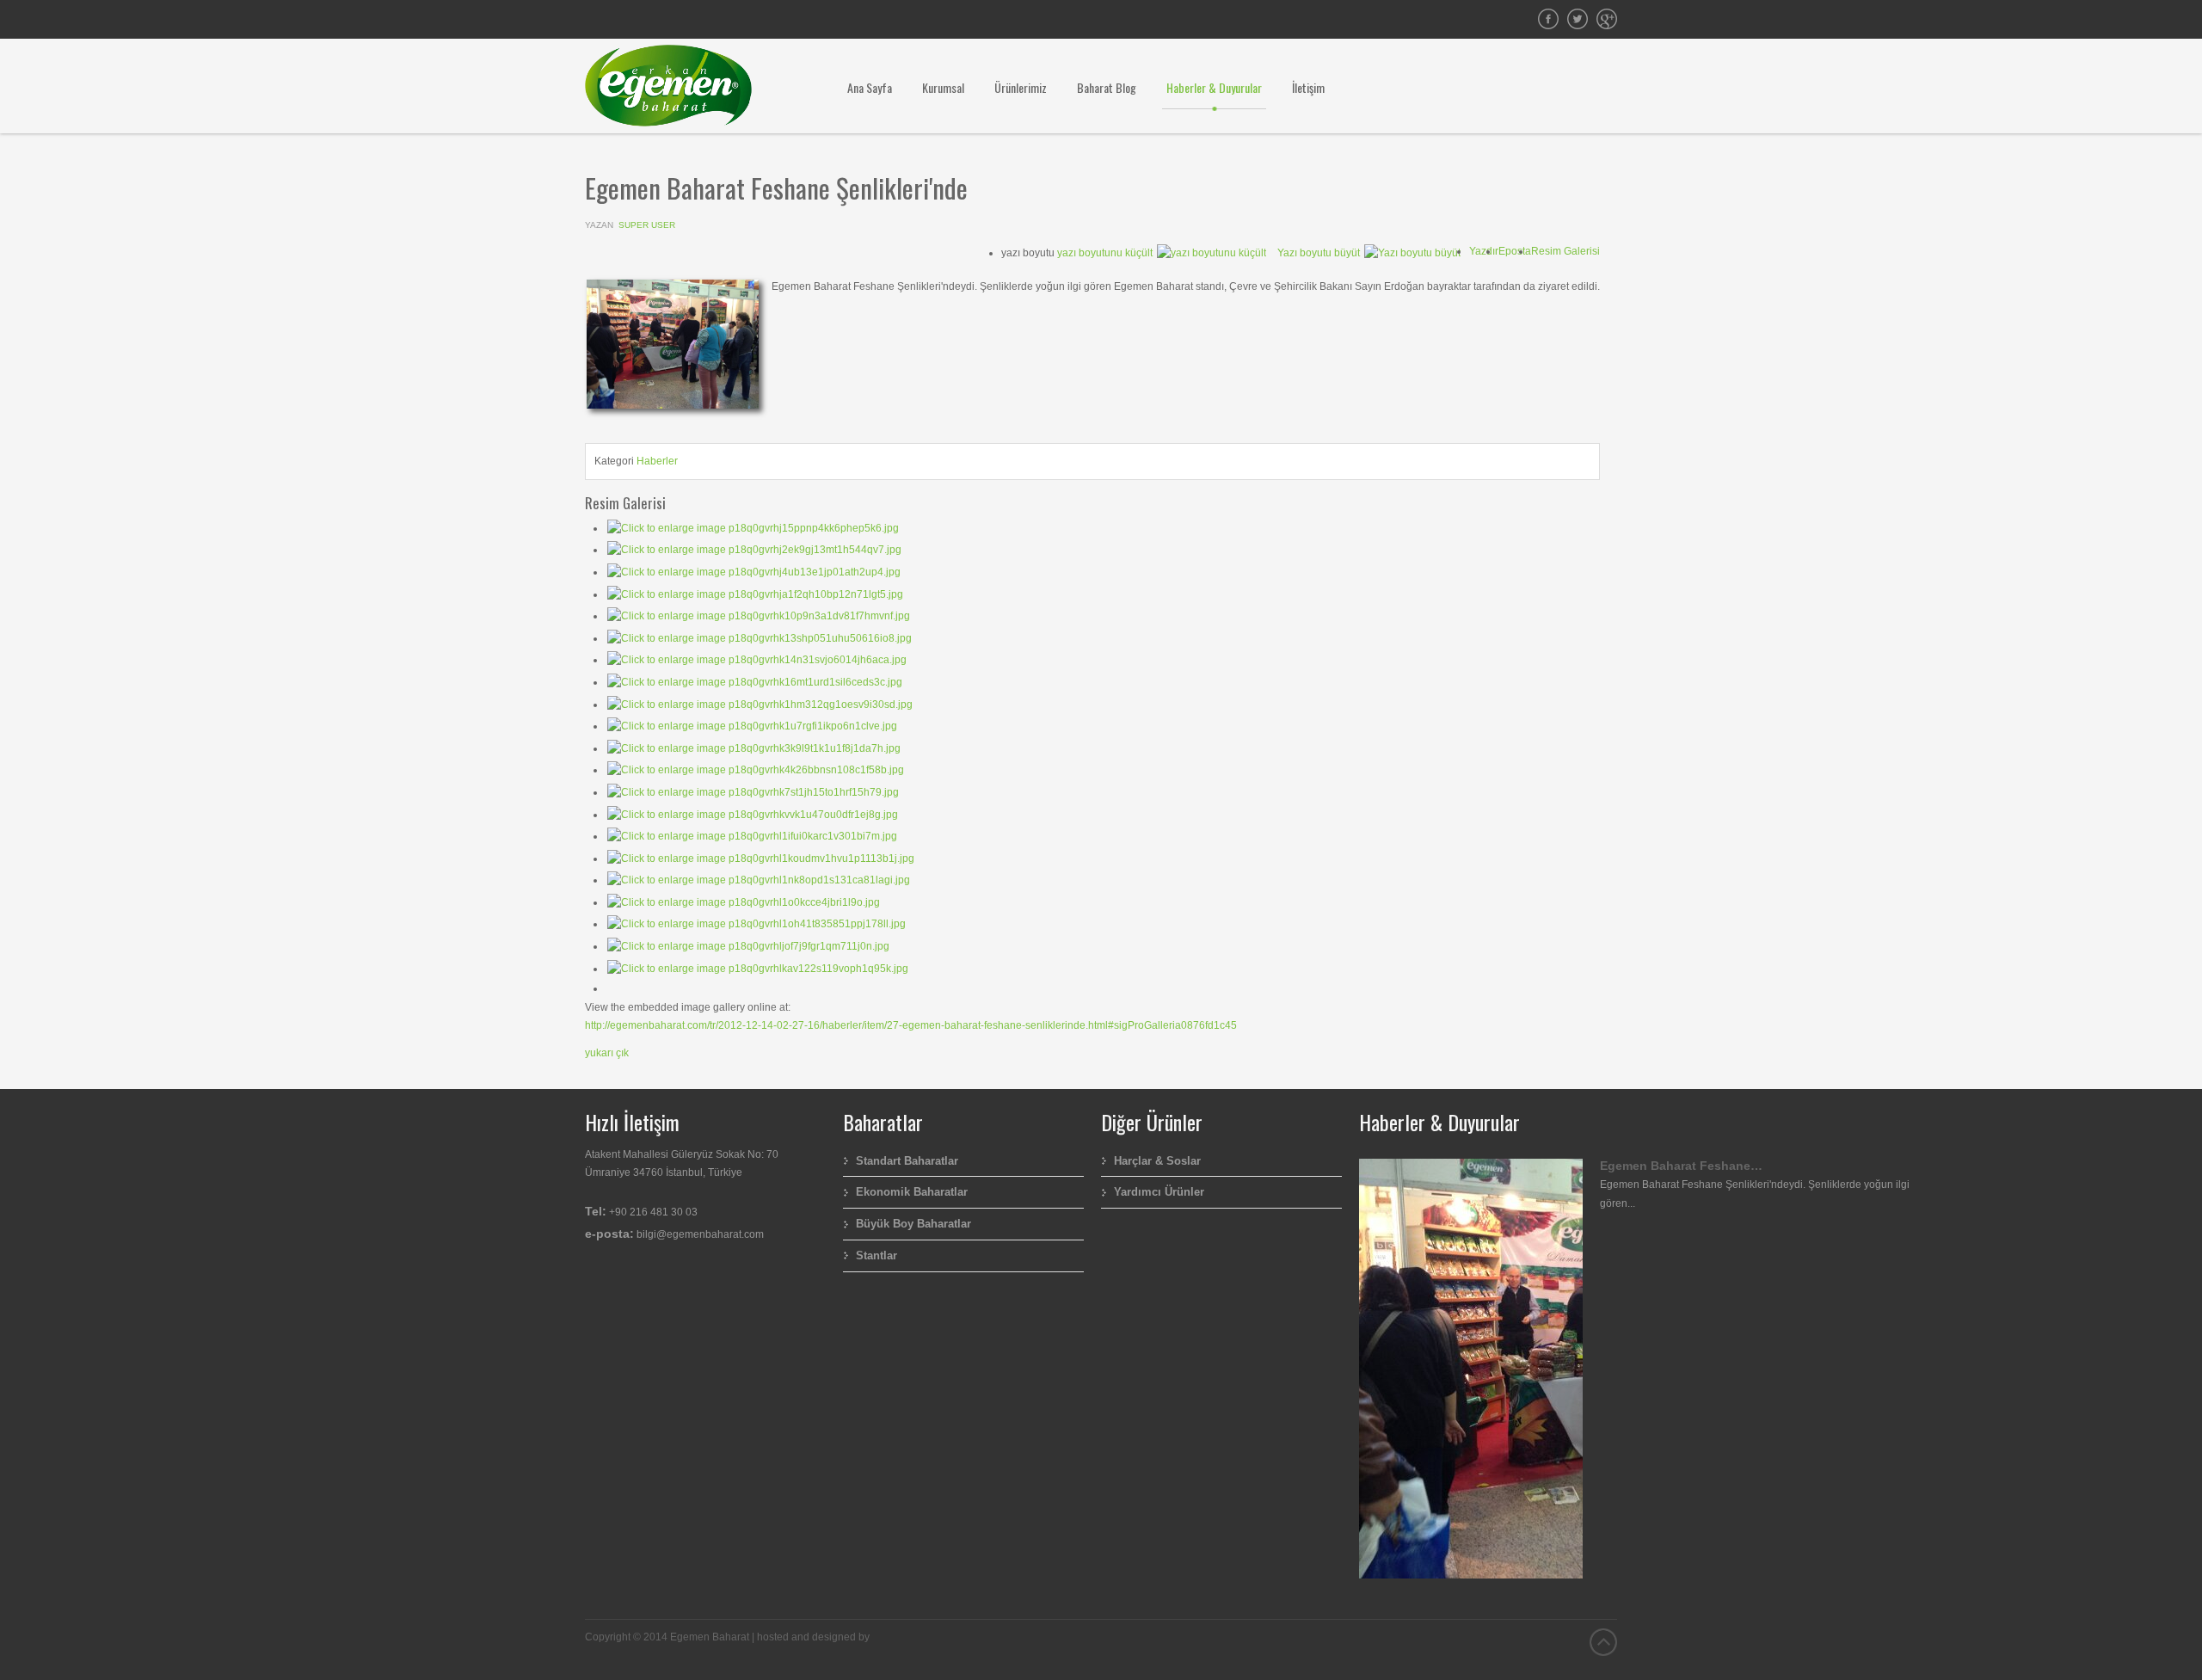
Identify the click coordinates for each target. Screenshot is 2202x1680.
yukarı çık (607, 1053)
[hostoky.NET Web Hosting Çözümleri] (877, 1637)
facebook (1548, 19)
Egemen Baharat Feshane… (1681, 1166)
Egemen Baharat (1578, 19)
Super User (647, 225)
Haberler (657, 461)
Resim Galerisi (1565, 251)
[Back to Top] (1603, 1642)
